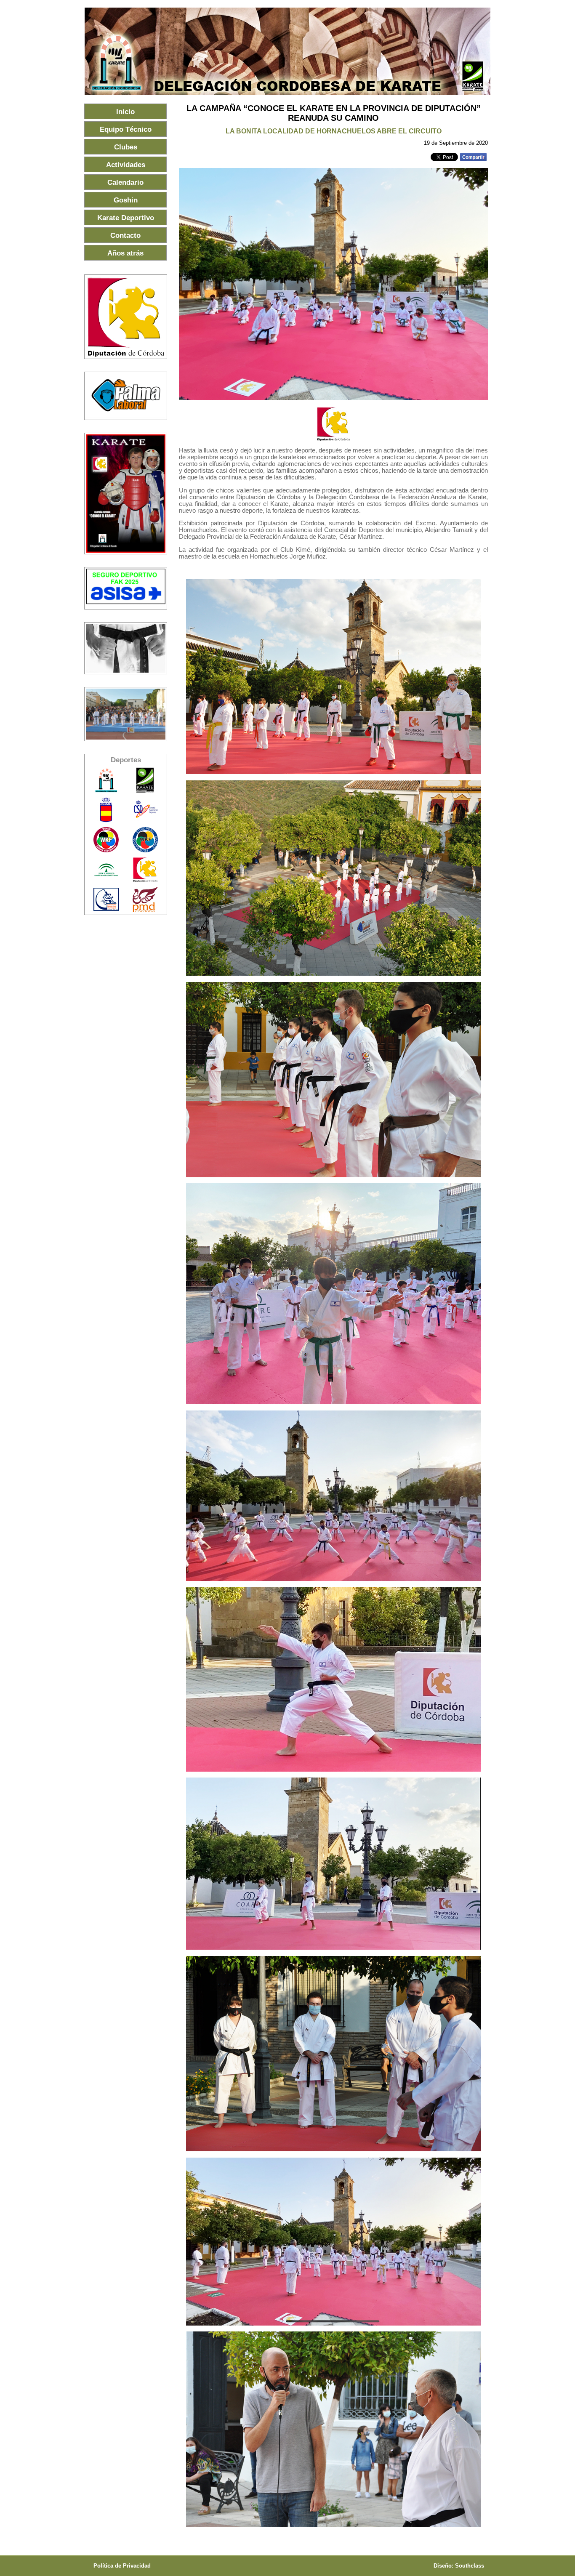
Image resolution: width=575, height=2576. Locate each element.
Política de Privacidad (122, 2566)
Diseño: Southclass (459, 2566)
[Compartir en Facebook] (473, 159)
